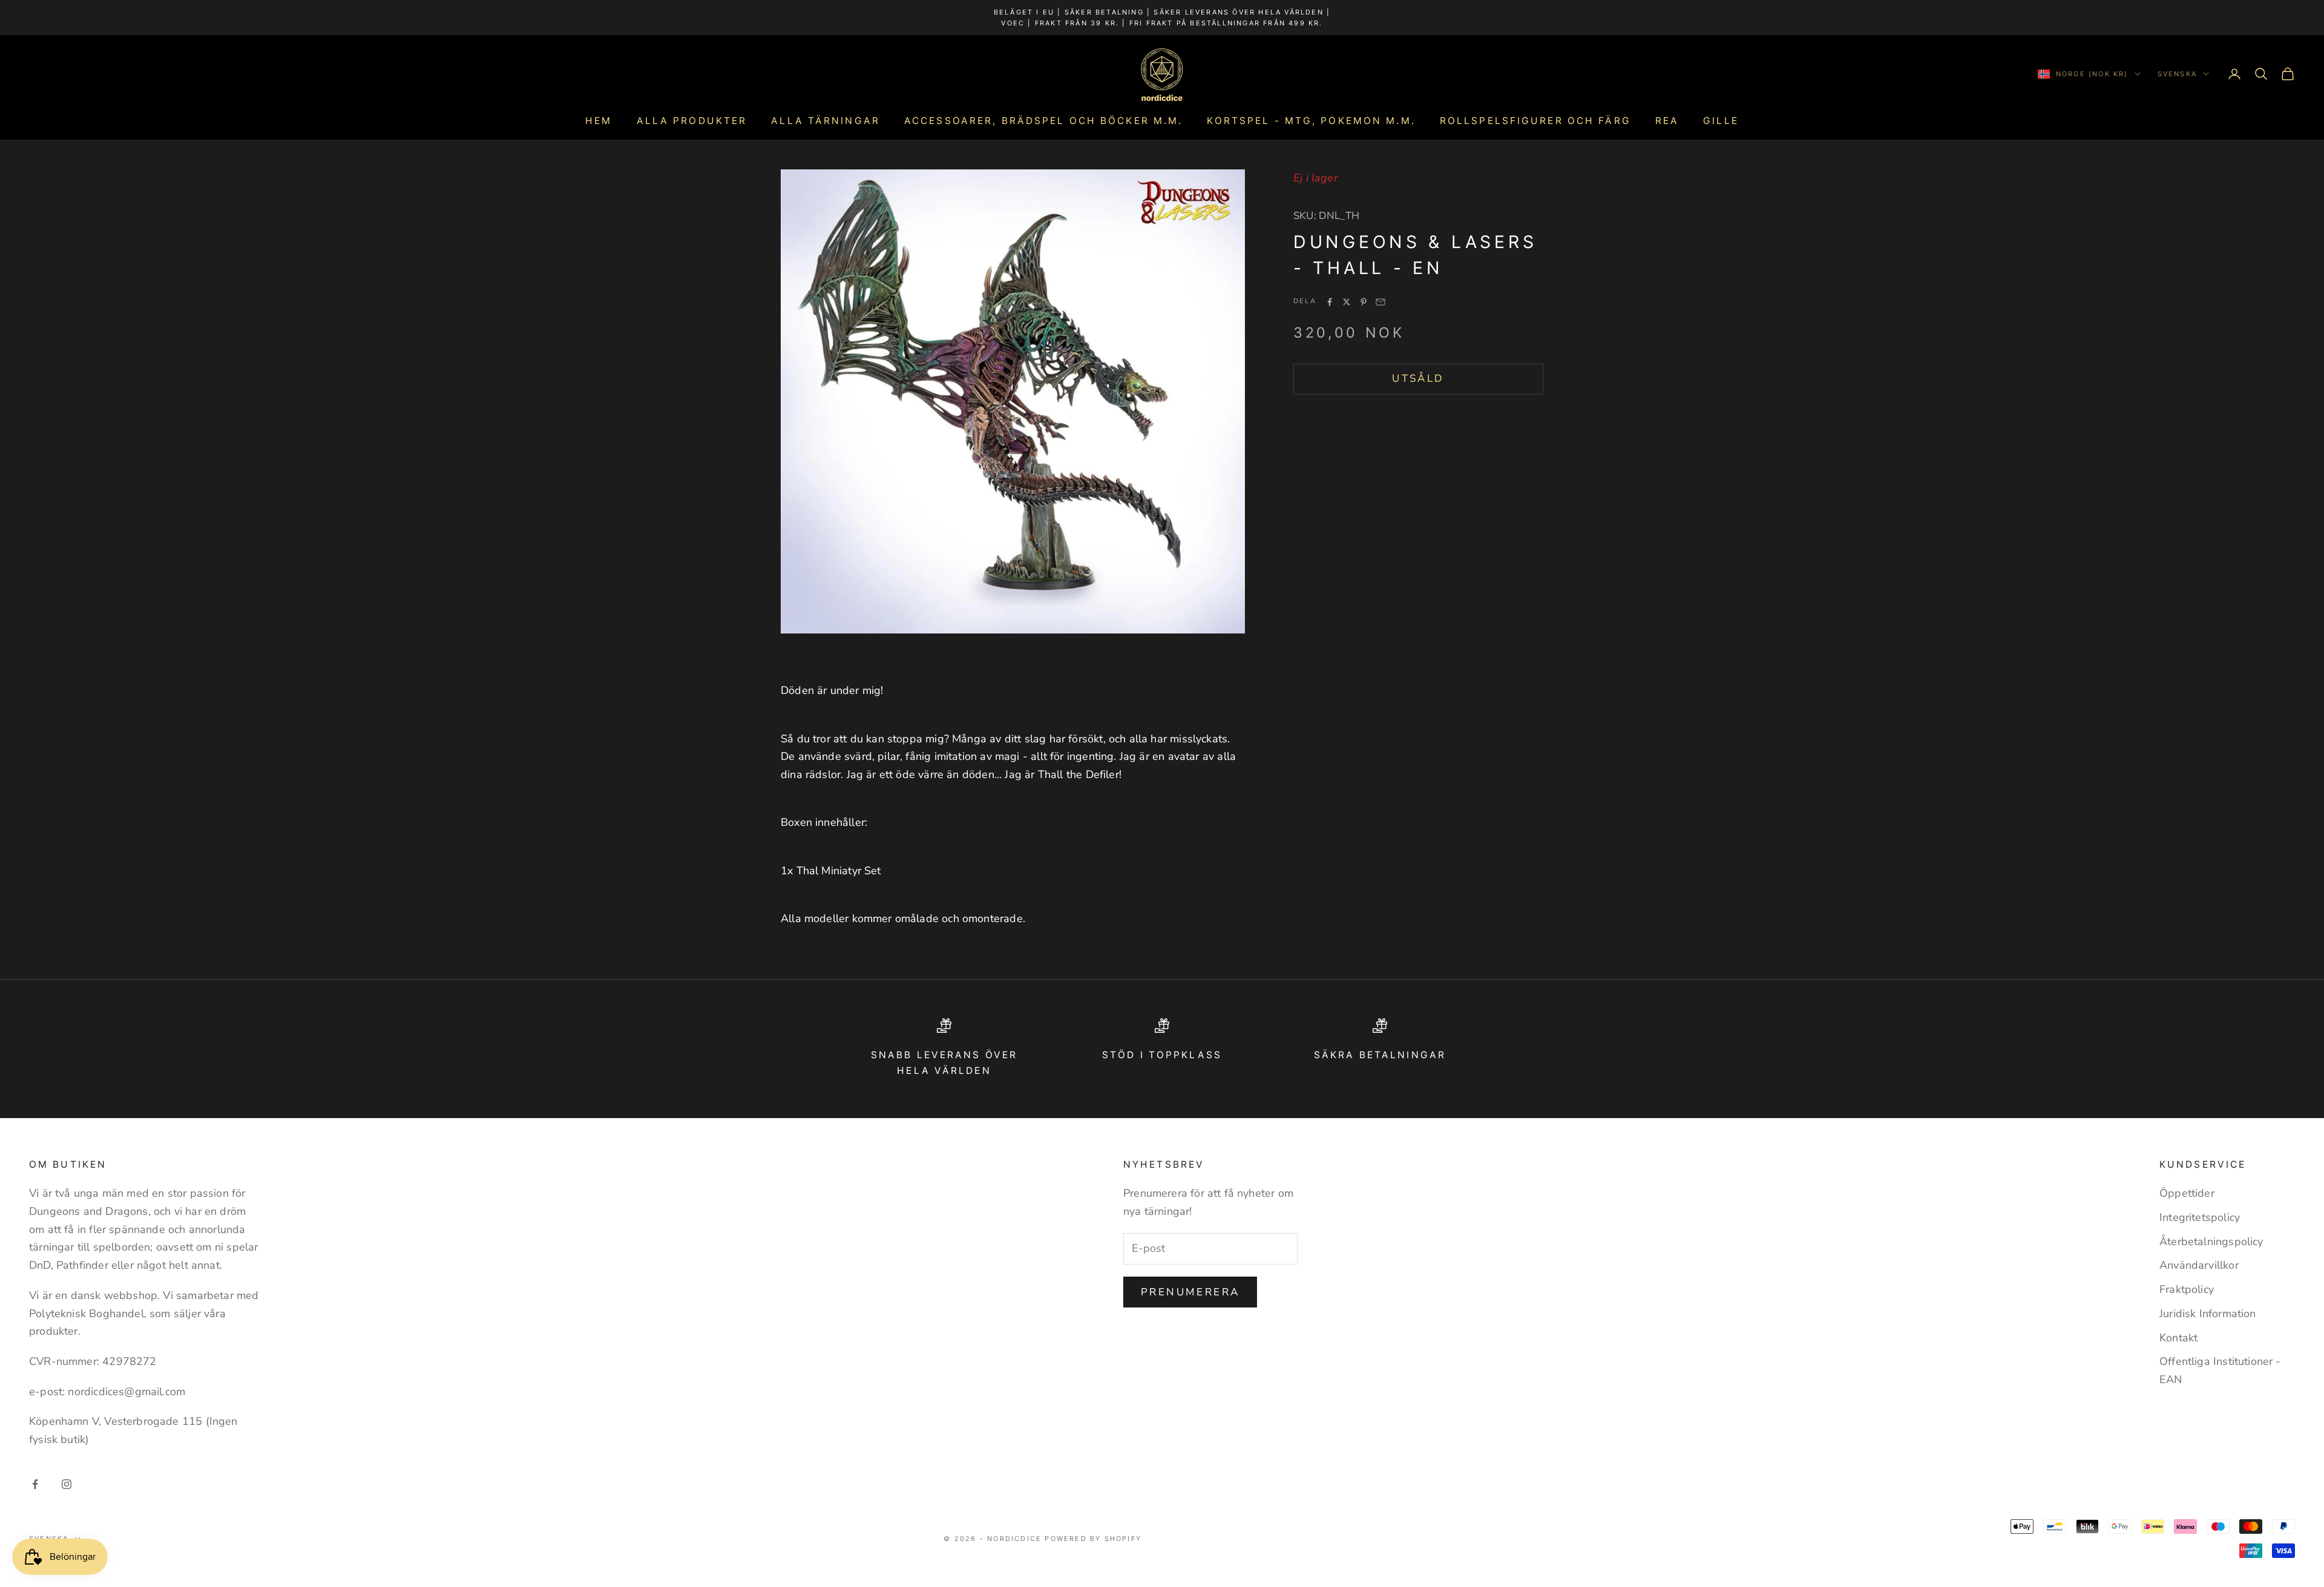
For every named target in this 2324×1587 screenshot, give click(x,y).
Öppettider (2187, 1193)
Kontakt (2178, 1338)
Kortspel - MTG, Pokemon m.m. (1311, 121)
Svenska (2177, 74)
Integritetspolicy (2200, 1217)
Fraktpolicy (2187, 1289)
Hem (599, 121)
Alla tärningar (826, 121)
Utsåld (1418, 378)
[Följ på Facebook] (35, 1484)
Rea (1667, 121)
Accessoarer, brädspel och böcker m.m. (1043, 121)
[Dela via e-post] (1380, 302)
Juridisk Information (2208, 1314)
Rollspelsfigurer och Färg (1535, 121)
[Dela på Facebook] (1330, 302)
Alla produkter (692, 121)
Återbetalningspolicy (2211, 1242)
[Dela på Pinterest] (1364, 302)
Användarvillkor (2199, 1265)
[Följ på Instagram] (67, 1484)
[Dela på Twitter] (1347, 302)
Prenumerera (1190, 1292)
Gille (1721, 121)
